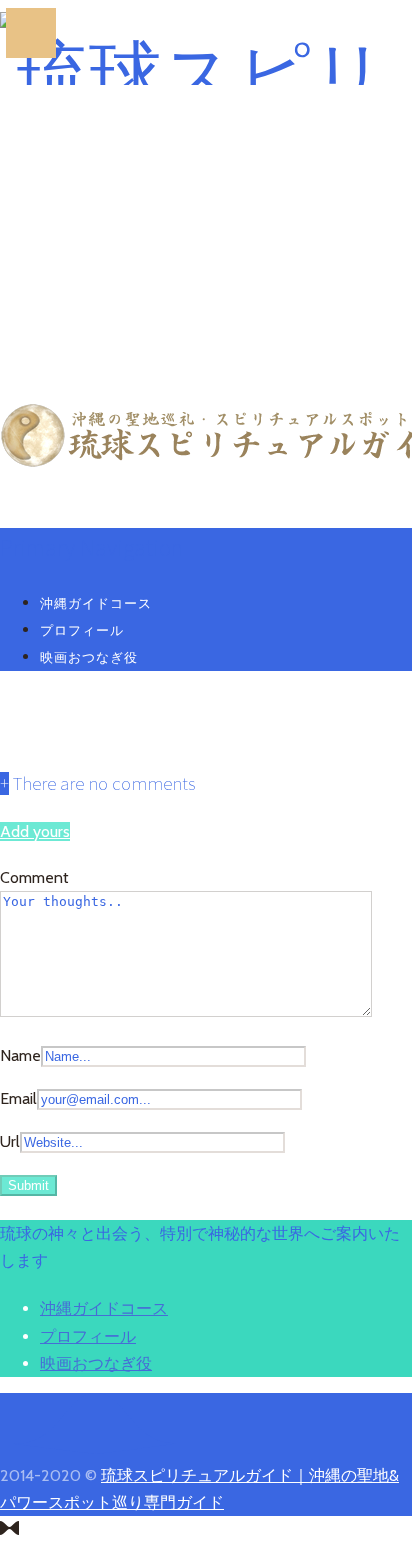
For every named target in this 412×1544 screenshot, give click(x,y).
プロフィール (82, 630)
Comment (34, 877)
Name (20, 1055)
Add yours (35, 831)
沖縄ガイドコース (96, 603)
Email (18, 1098)
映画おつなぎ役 (89, 657)
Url (10, 1141)
